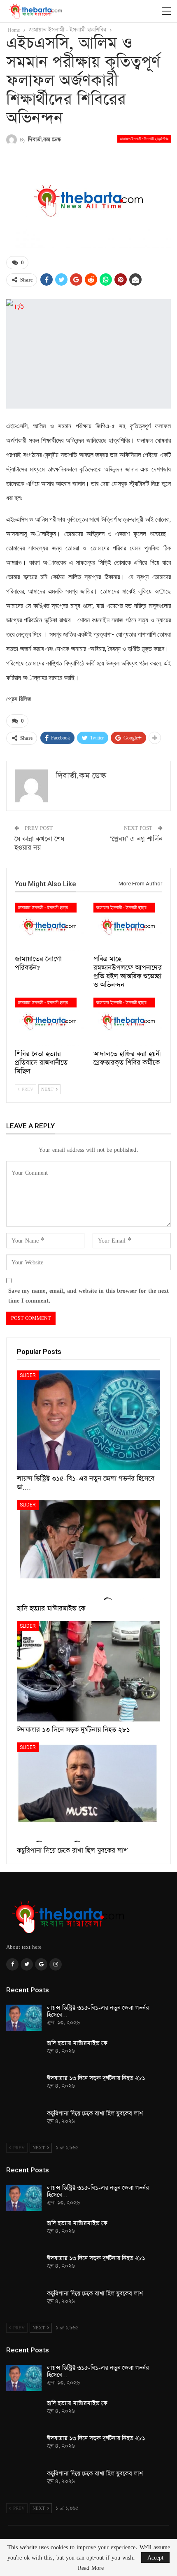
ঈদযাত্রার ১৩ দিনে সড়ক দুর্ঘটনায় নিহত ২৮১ (96, 2078)
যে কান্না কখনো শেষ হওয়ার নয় (39, 843)
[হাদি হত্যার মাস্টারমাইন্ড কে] (88, 1550)
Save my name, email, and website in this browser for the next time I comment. (88, 1295)
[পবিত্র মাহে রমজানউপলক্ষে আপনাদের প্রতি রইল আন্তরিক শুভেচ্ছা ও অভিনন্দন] (128, 927)
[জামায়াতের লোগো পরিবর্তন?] (49, 927)
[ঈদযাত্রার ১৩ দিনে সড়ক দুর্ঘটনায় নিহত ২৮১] (88, 1671)
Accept (155, 2557)
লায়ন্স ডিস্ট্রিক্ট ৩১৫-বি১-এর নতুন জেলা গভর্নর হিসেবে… (98, 2011)
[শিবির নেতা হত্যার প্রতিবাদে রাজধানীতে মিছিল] (49, 1022)
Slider (28, 1375)
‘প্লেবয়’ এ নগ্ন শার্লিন (136, 839)
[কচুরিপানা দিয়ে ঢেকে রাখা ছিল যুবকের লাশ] (88, 1793)
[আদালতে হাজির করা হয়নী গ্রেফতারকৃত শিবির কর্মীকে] (128, 1022)
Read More (91, 2568)
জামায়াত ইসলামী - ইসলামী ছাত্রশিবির (144, 139)
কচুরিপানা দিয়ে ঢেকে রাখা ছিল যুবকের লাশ (95, 2114)
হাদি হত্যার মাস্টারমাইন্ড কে (77, 2043)
